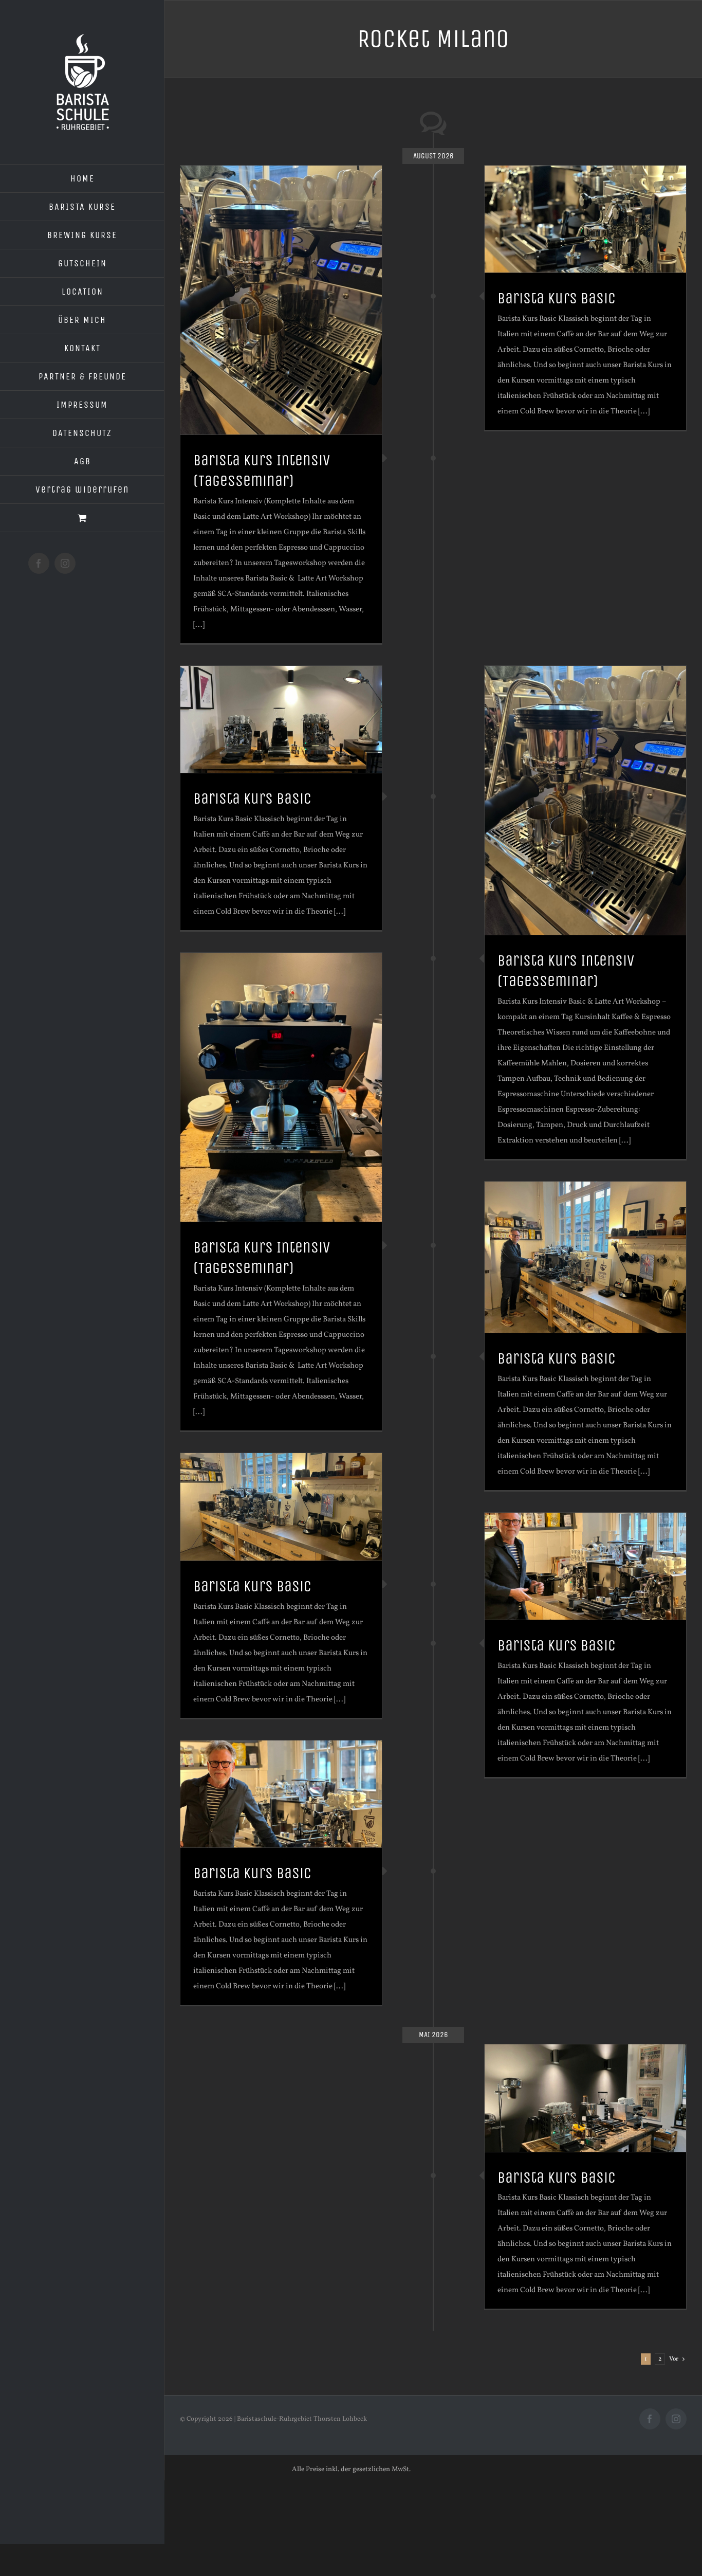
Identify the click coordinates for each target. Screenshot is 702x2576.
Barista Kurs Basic (557, 298)
